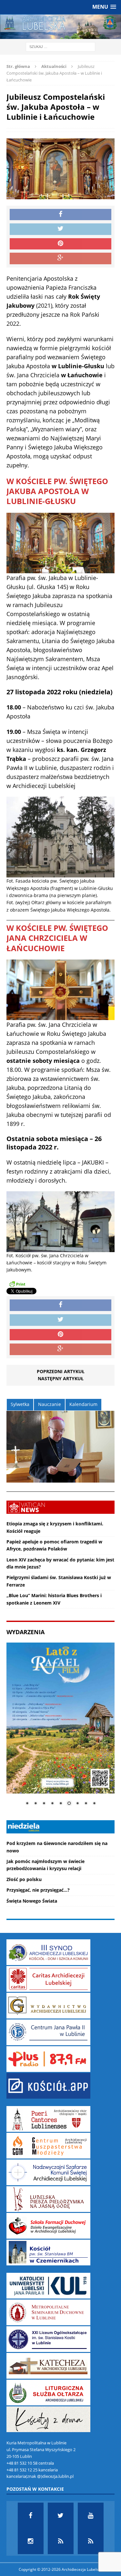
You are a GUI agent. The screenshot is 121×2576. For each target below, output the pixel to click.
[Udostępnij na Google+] (60, 258)
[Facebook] (31, 2515)
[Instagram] (31, 2541)
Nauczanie (50, 1404)
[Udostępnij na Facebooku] (60, 215)
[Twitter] (61, 2515)
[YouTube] (91, 2515)
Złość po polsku (24, 1879)
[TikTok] (61, 2541)
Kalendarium (83, 1404)
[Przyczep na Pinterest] (60, 244)
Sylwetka (20, 1404)
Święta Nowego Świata (32, 1901)
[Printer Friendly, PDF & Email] (17, 1284)
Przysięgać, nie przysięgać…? (38, 1890)
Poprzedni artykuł (61, 1371)
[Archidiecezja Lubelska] (60, 27)
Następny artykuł (61, 1378)
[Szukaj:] (60, 47)
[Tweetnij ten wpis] (60, 229)
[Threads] (91, 2541)
